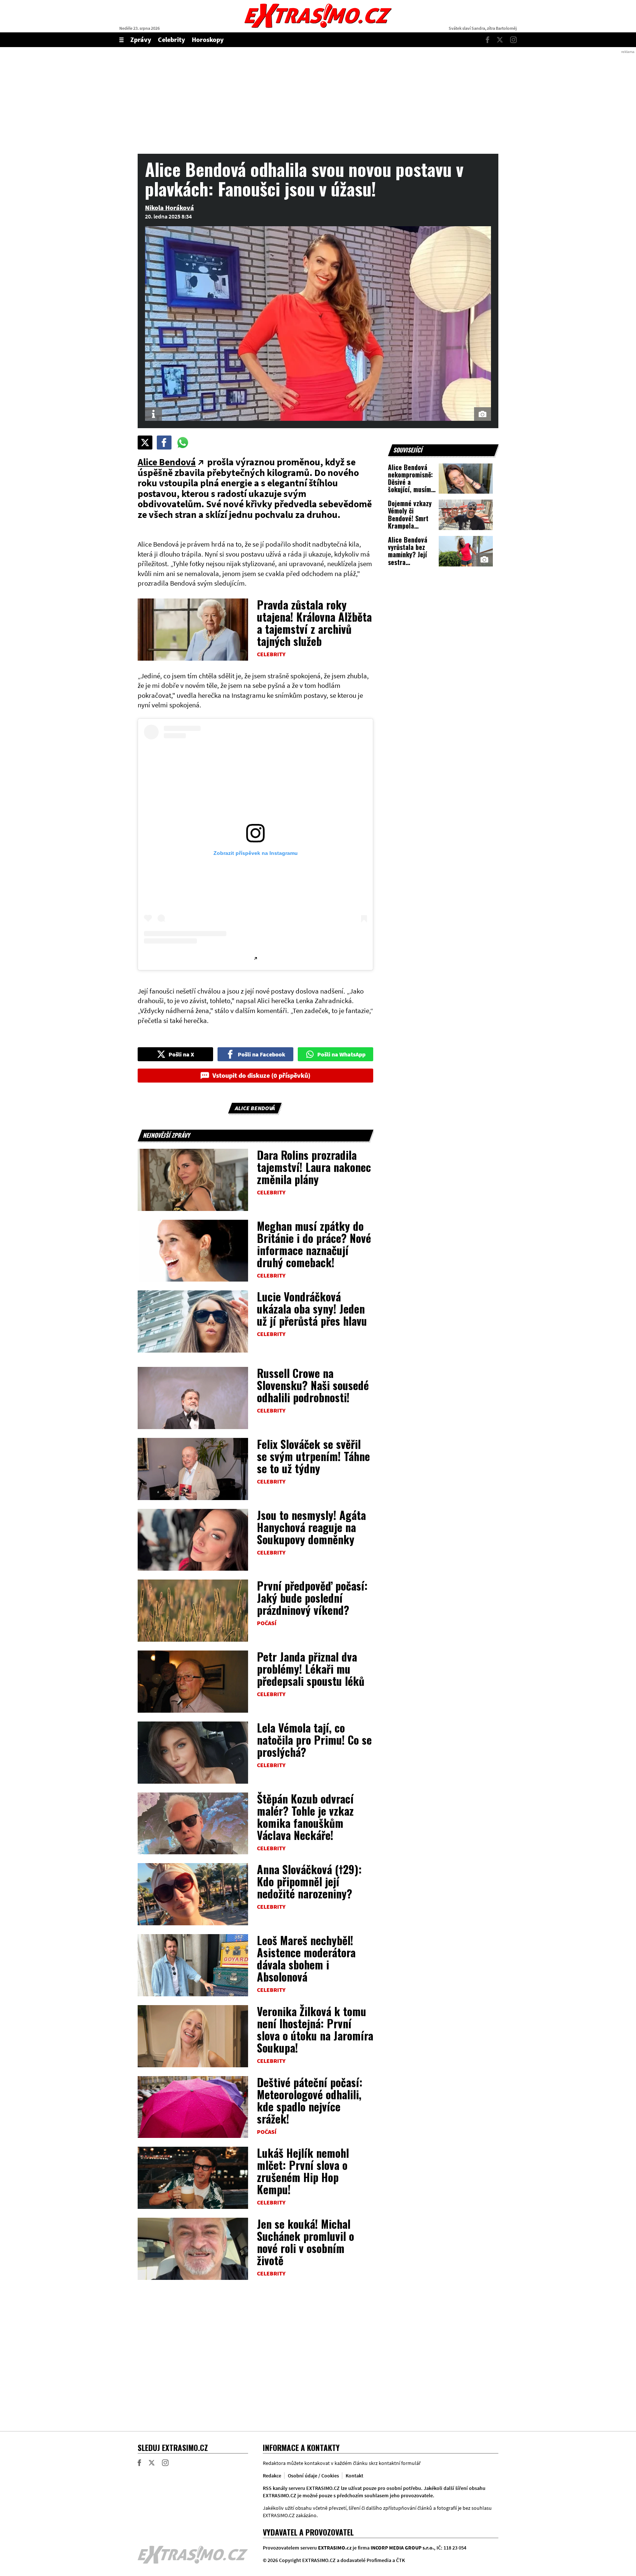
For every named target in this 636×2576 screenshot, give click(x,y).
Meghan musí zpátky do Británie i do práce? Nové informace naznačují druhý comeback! (314, 1244)
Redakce (272, 2476)
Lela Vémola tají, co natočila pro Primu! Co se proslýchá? (314, 1740)
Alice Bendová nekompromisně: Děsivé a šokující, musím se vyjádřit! (410, 482)
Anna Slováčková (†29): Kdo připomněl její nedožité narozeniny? (309, 1881)
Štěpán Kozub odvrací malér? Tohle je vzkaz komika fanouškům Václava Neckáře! (305, 1817)
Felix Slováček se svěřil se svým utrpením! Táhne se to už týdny (313, 1456)
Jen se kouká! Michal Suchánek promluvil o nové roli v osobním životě (305, 2242)
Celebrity (172, 40)
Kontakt (354, 2476)
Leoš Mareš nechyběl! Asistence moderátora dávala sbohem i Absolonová (306, 1958)
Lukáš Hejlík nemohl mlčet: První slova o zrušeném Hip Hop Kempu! (303, 2171)
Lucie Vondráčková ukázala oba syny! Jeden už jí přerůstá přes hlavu (312, 1309)
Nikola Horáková (169, 208)
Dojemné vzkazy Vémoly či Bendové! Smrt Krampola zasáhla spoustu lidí (410, 522)
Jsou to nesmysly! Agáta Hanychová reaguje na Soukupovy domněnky (311, 1527)
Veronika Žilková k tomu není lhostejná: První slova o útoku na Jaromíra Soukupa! (315, 2029)
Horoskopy (208, 40)
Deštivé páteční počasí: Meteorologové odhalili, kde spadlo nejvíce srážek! (310, 2100)
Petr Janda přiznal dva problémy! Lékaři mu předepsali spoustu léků (311, 1669)
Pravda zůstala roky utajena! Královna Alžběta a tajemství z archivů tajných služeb (314, 623)
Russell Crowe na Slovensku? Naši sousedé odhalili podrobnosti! (313, 1385)
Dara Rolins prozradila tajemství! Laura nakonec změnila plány (314, 1167)
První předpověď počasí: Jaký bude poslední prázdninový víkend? (312, 1598)
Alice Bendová (167, 462)
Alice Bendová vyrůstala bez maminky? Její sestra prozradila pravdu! (408, 558)
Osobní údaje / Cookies (313, 2476)
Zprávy (141, 40)
